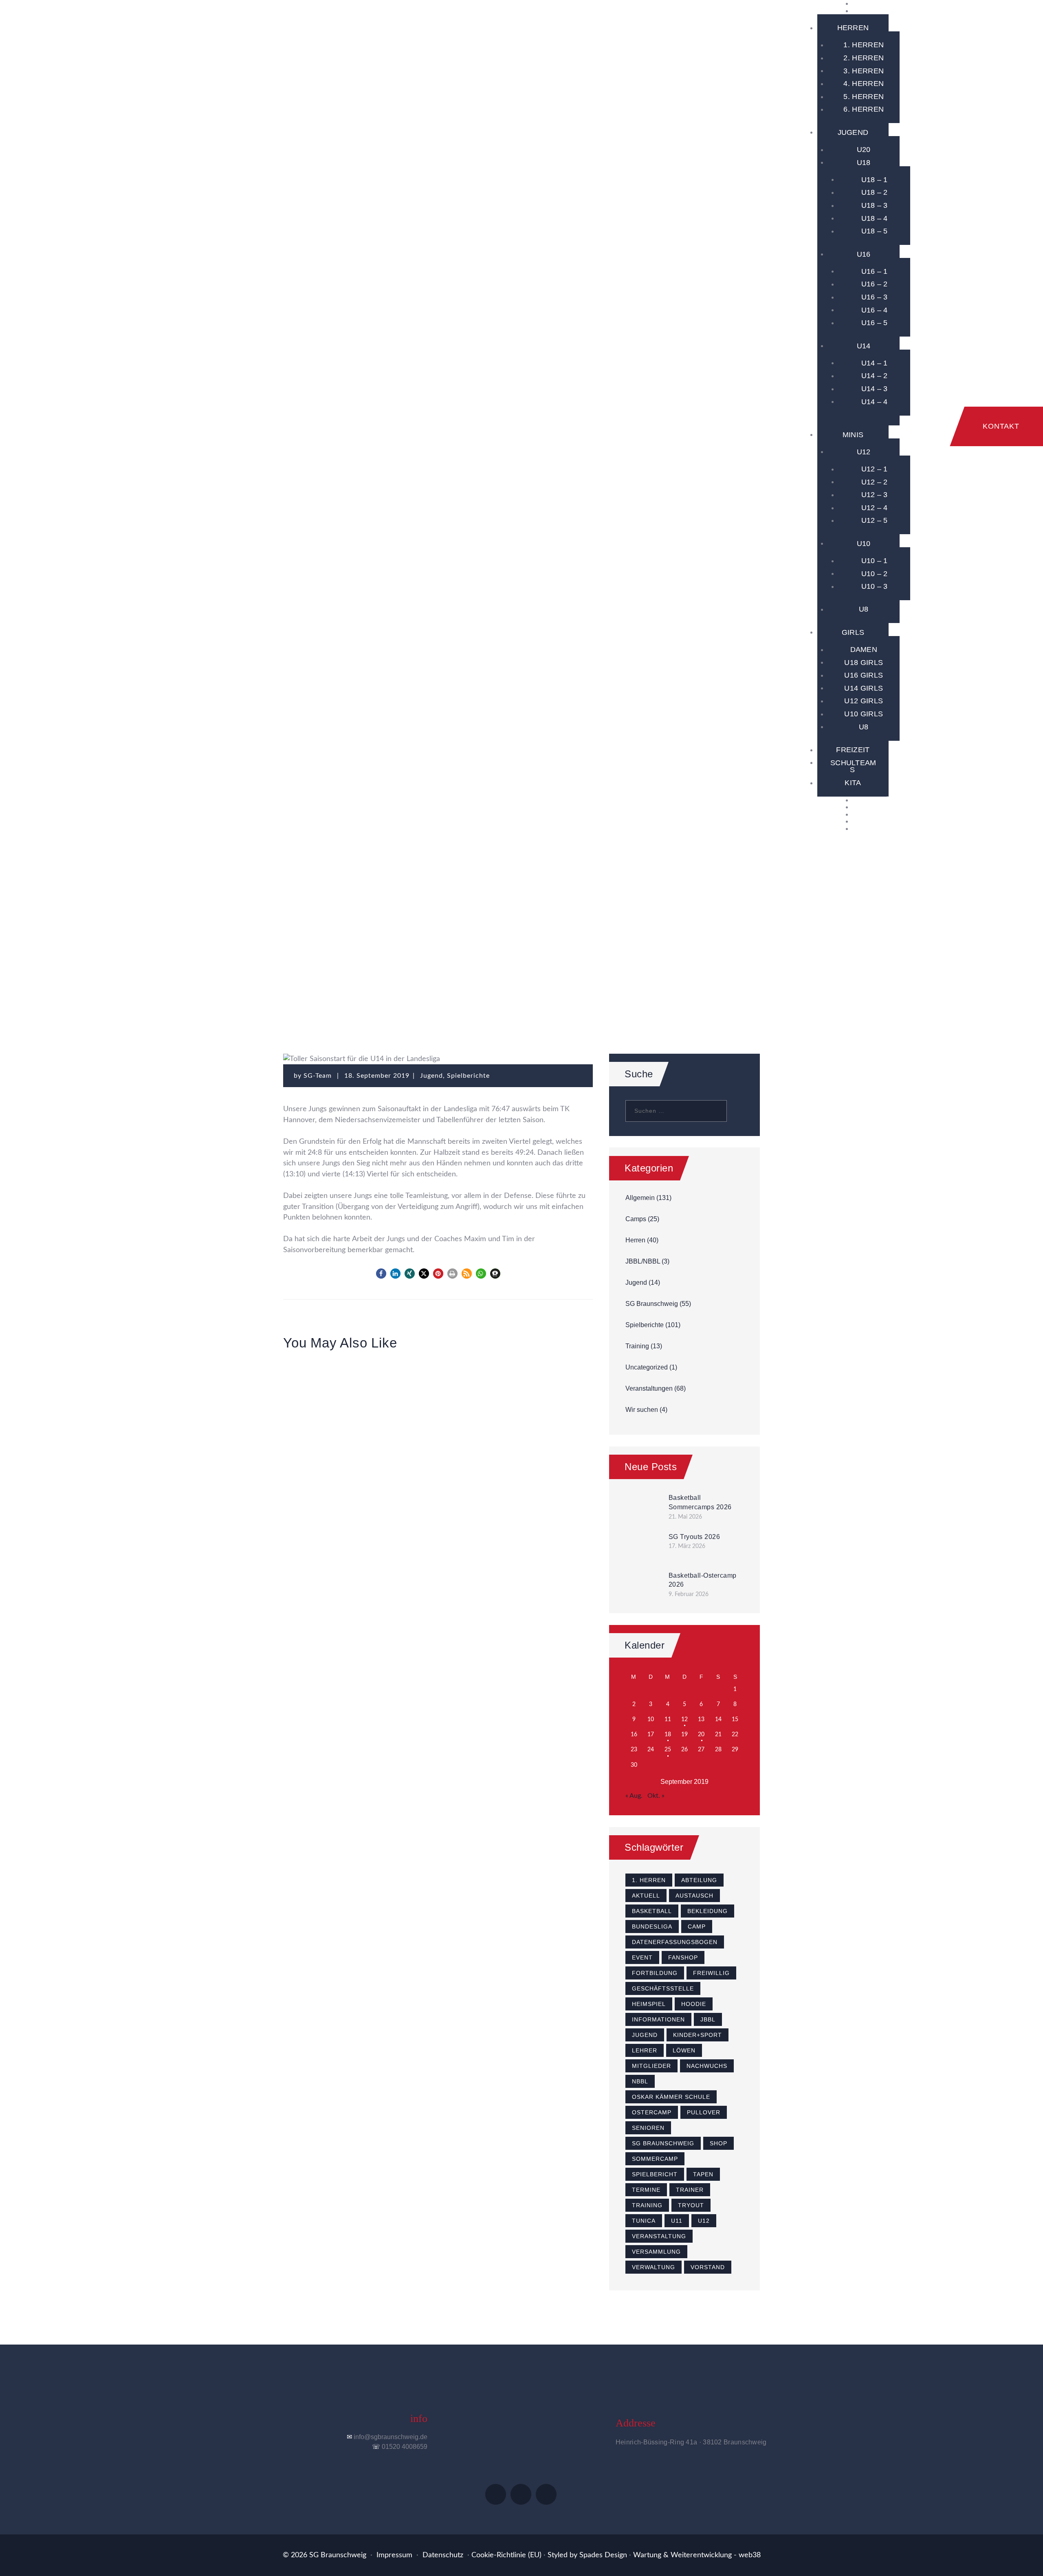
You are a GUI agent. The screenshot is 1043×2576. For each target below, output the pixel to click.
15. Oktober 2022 (545, 1393)
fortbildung (655, 1973)
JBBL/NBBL (643, 1261)
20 (701, 1735)
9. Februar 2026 (689, 1594)
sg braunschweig (663, 2143)
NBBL (640, 2081)
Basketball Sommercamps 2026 (700, 1502)
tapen (703, 2174)
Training (637, 1346)
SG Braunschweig (652, 1304)
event (642, 1957)
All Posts (382, 937)
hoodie (694, 2004)
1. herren (649, 1880)
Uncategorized (647, 1367)
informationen (658, 2019)
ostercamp (652, 2112)
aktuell (646, 1896)
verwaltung (654, 2267)
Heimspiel (649, 2004)
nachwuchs (707, 2066)
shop (718, 2143)
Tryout (691, 2205)
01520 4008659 (405, 2447)
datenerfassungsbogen (675, 1942)
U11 (677, 2221)
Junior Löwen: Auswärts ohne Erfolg (438, 1421)
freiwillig (711, 1973)
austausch (694, 1896)
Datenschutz (443, 2555)
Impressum (394, 2555)
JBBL (708, 2019)
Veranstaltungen (649, 1388)
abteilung (699, 1880)
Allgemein (640, 1198)
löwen (684, 2050)
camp (697, 1926)
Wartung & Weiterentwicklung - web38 (697, 2555)
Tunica (644, 2221)
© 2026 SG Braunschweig (325, 2555)
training (647, 2205)
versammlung (656, 2252)
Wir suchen (642, 1410)
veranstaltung (659, 2236)
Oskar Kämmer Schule (671, 2097)
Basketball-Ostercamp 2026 (703, 1580)
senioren (648, 2128)
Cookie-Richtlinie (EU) (506, 2555)
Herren (635, 1240)
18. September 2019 (377, 1076)
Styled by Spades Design (587, 2555)
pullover (704, 2112)
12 (684, 1720)
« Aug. (634, 1796)
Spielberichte (438, 937)
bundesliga (652, 1926)
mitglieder (651, 2066)
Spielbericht (655, 2174)
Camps (636, 1219)
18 (668, 1735)
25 (668, 1750)
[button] (381, 1274)
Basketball (652, 1911)
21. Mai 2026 (685, 1517)
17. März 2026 (687, 1546)
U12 (704, 2221)
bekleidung (707, 1911)
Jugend (490, 937)
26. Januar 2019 (438, 1393)
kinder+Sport (698, 2035)
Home (342, 937)
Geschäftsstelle (663, 1988)
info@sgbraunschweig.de (391, 2437)
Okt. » (656, 1796)
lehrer (645, 2050)
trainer (690, 2190)
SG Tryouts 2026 (694, 1537)
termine (646, 2190)
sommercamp (655, 2159)
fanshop (683, 1957)
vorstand (708, 2267)
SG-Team (319, 1076)
